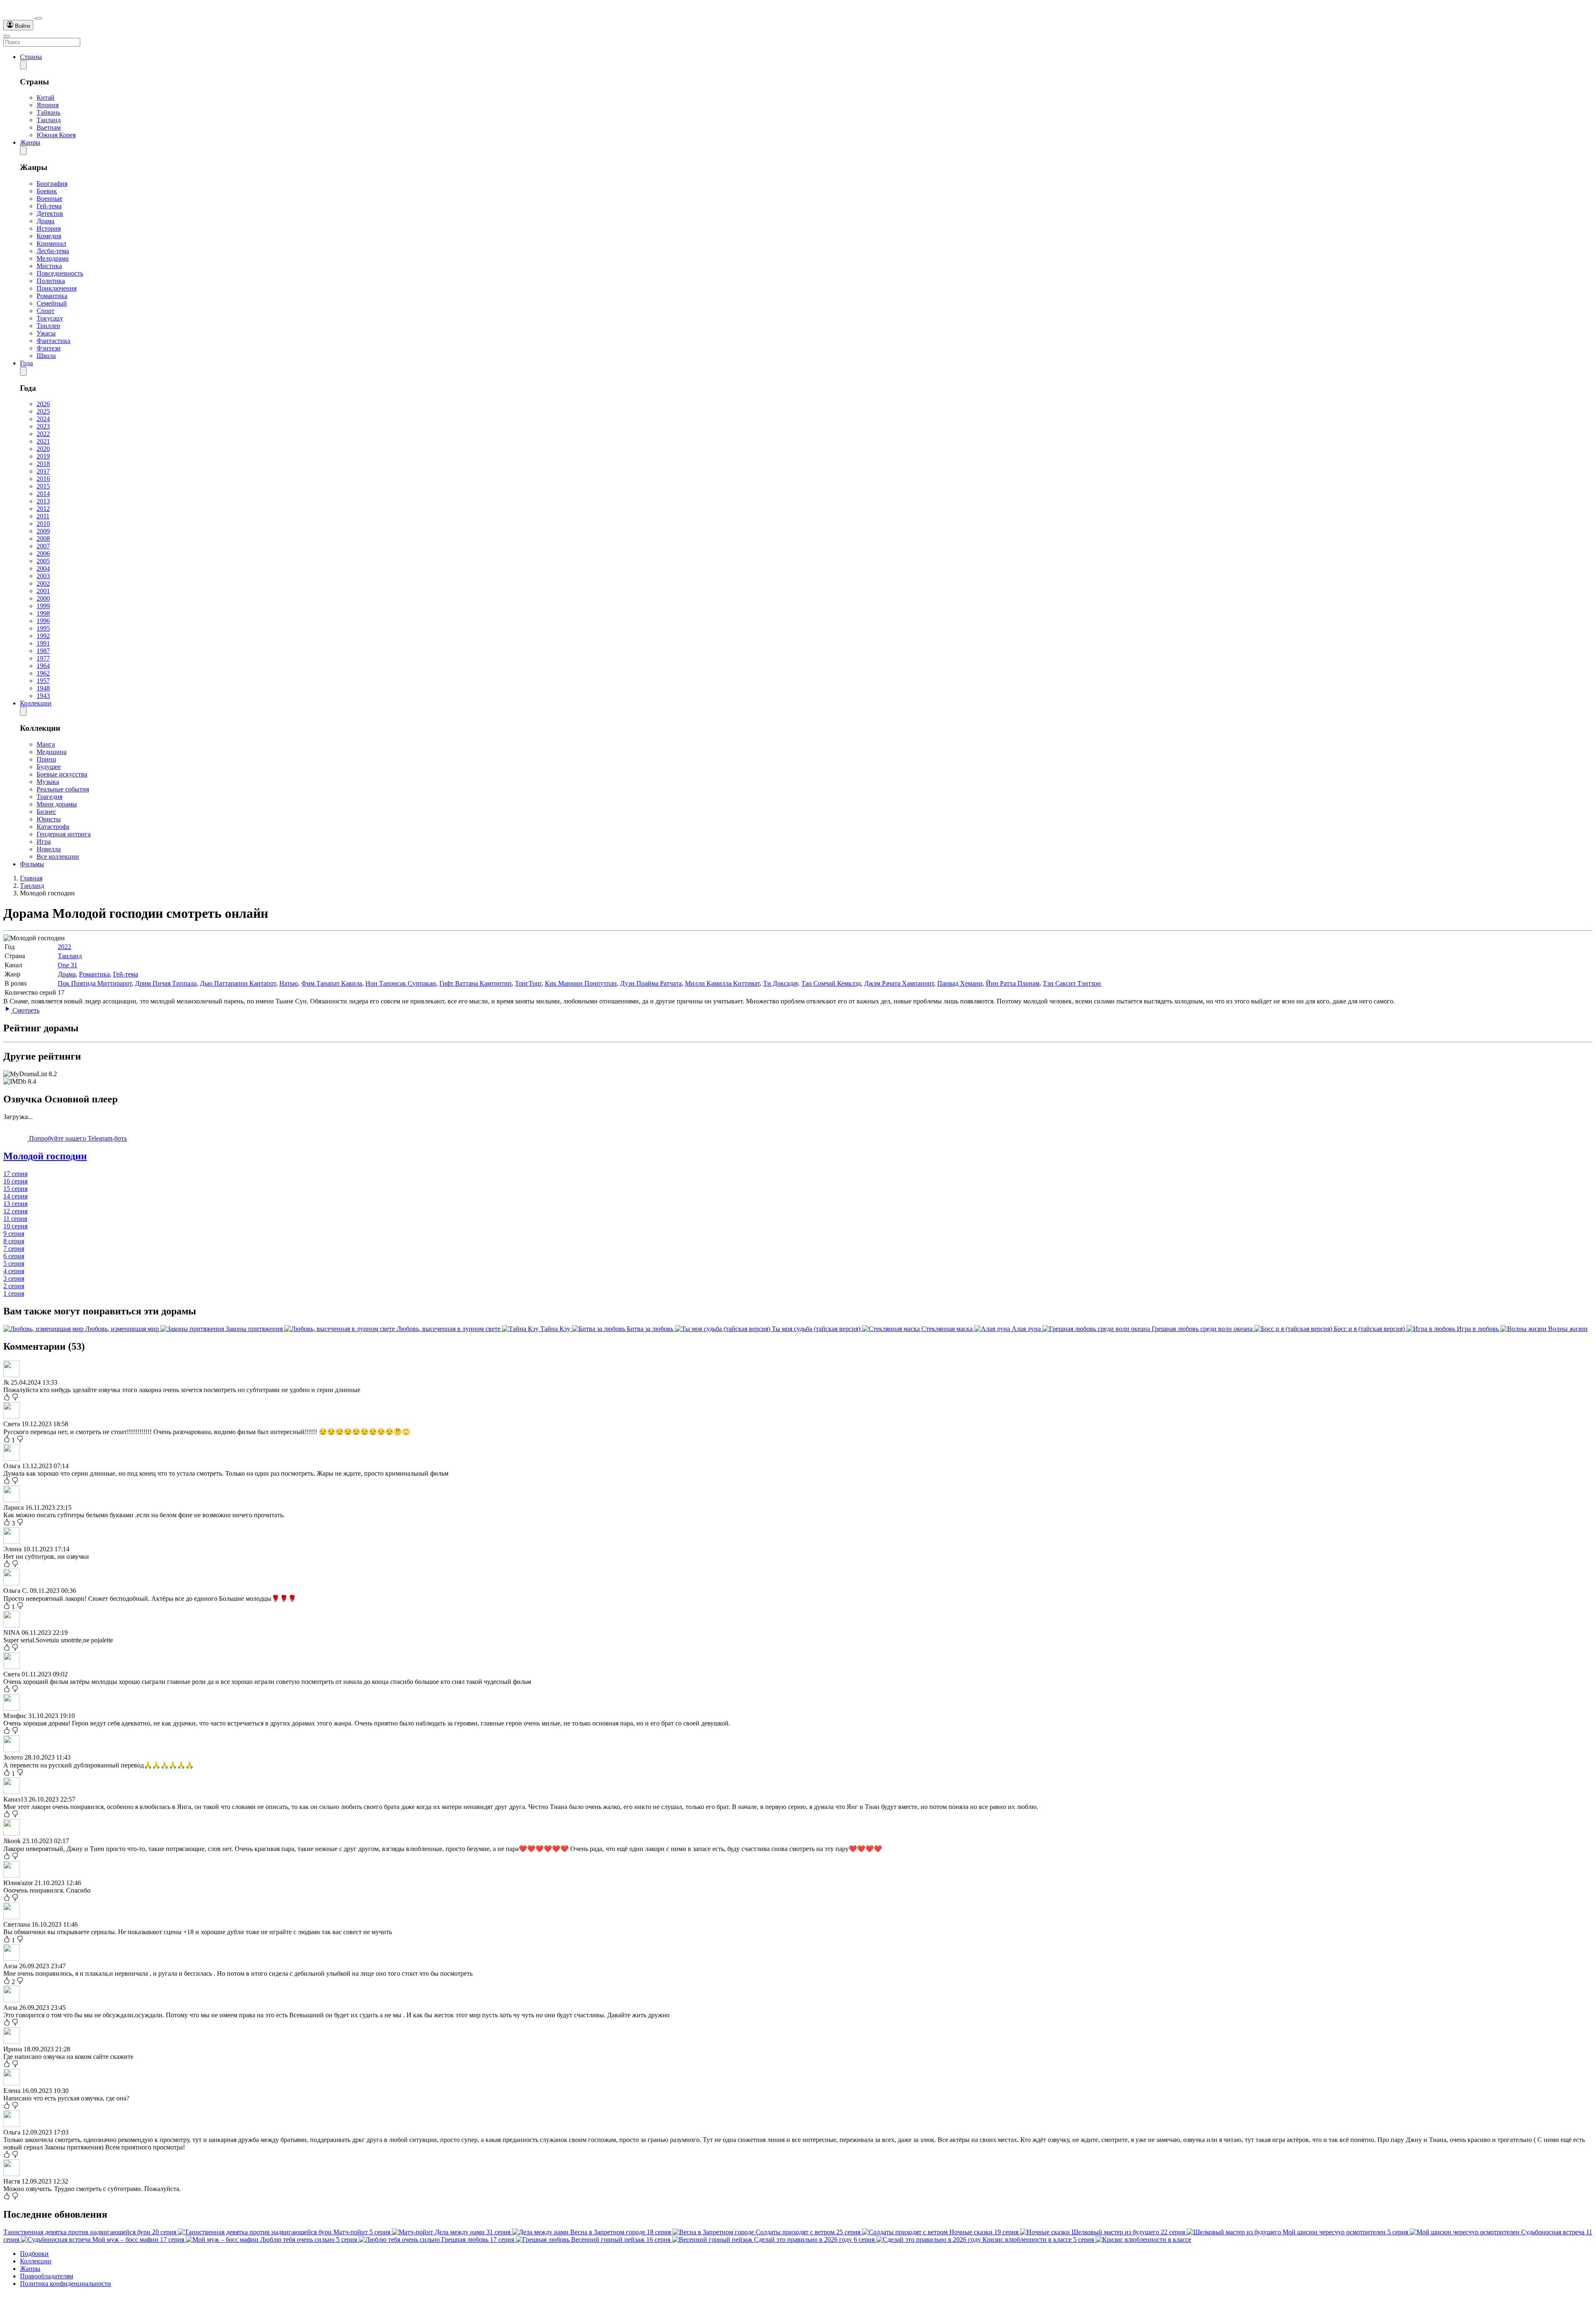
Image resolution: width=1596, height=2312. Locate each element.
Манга (46, 744)
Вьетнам (49, 127)
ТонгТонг (528, 983)
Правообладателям (47, 2276)
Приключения (57, 288)
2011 (43, 516)
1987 (43, 651)
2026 (43, 404)
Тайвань (48, 112)
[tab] (798, 1156)
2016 (43, 479)
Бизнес (46, 812)
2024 (43, 419)
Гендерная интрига (64, 834)
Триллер (48, 326)
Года (26, 363)
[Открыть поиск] (39, 18)
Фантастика (53, 341)
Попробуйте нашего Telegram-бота (77, 1138)
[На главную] (20, 16)
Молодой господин (45, 1156)
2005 (43, 561)
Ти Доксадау (781, 983)
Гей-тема (49, 206)
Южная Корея (56, 135)
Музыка (48, 782)
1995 (43, 628)
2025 (43, 411)
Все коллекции (58, 857)
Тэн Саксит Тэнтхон (1072, 983)
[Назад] (23, 65)
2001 (43, 591)
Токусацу (50, 318)
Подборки (34, 2254)
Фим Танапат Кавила (332, 983)
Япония (48, 105)
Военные (49, 198)
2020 (43, 449)
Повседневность (60, 273)
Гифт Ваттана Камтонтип (475, 983)
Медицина (52, 752)
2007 (43, 546)
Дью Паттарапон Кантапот (238, 983)
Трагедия (49, 797)
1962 (43, 673)
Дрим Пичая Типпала (166, 983)
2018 (43, 464)
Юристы (49, 819)
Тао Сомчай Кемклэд (831, 983)
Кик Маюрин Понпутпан (581, 983)
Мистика (49, 266)
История (49, 228)
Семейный (52, 303)
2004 (43, 568)
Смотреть (25, 1010)
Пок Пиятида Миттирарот (95, 983)
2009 (43, 531)
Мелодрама (53, 258)
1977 (43, 658)
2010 (43, 524)
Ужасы (46, 333)
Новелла (49, 849)
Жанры (30, 142)
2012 (43, 509)
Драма (46, 221)
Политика (51, 281)
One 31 (68, 965)
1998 (43, 613)
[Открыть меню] (7, 36)
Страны (31, 57)
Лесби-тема (53, 251)
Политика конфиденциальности (65, 2284)
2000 (43, 598)
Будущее (49, 767)
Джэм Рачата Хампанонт (899, 983)
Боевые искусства (62, 774)
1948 (43, 688)
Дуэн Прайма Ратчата (651, 983)
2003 (43, 576)
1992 (43, 636)
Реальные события (63, 789)
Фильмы (32, 864)
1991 (43, 643)
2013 (43, 501)
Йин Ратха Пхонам (1013, 983)
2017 (43, 471)
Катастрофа (53, 827)
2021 (43, 441)
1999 (43, 606)
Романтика (52, 296)
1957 (43, 681)
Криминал (51, 243)
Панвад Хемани (960, 983)
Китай (46, 97)
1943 (43, 696)
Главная (31, 878)
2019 (43, 456)
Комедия (49, 236)
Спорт (46, 311)
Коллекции (36, 703)
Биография (52, 184)
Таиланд (49, 120)
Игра (44, 842)
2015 (43, 486)
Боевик (47, 191)
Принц (46, 759)
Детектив (50, 213)
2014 (43, 494)
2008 (43, 539)
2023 (43, 426)
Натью (289, 983)
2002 (43, 583)
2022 (43, 434)
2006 (43, 553)
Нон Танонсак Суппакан (401, 983)
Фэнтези (49, 348)
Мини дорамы (57, 804)
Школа (46, 356)
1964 (43, 666)
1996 (43, 621)
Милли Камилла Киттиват (722, 983)
